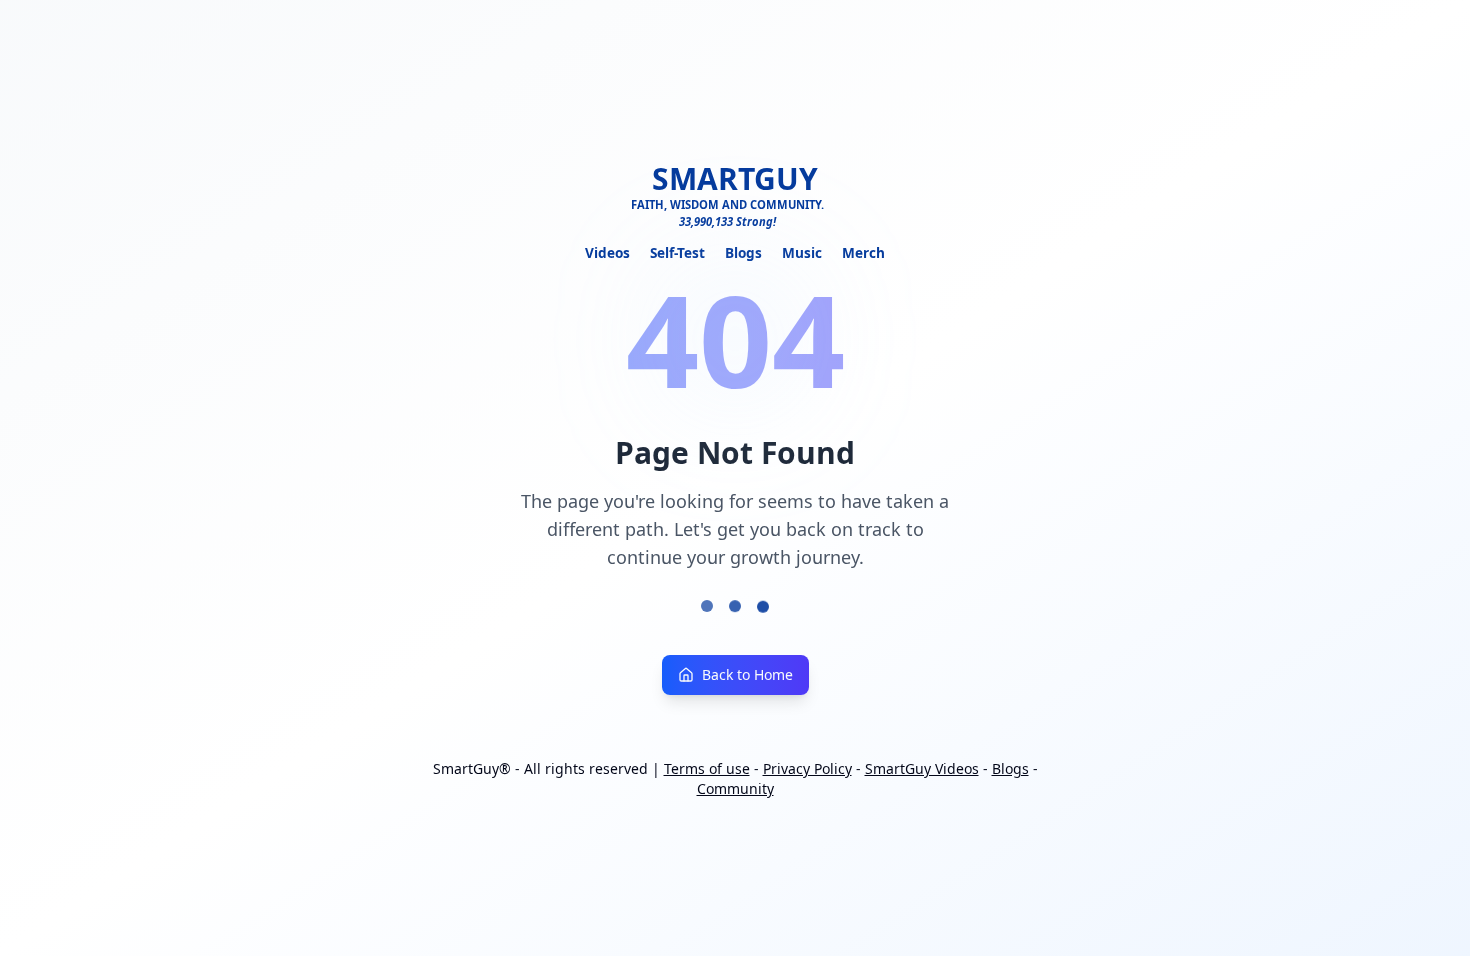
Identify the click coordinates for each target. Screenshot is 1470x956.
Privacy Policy (807, 768)
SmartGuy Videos (922, 768)
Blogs (743, 252)
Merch (863, 252)
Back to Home (747, 674)
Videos (607, 252)
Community (735, 788)
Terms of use (707, 768)
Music (802, 252)
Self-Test (677, 252)
